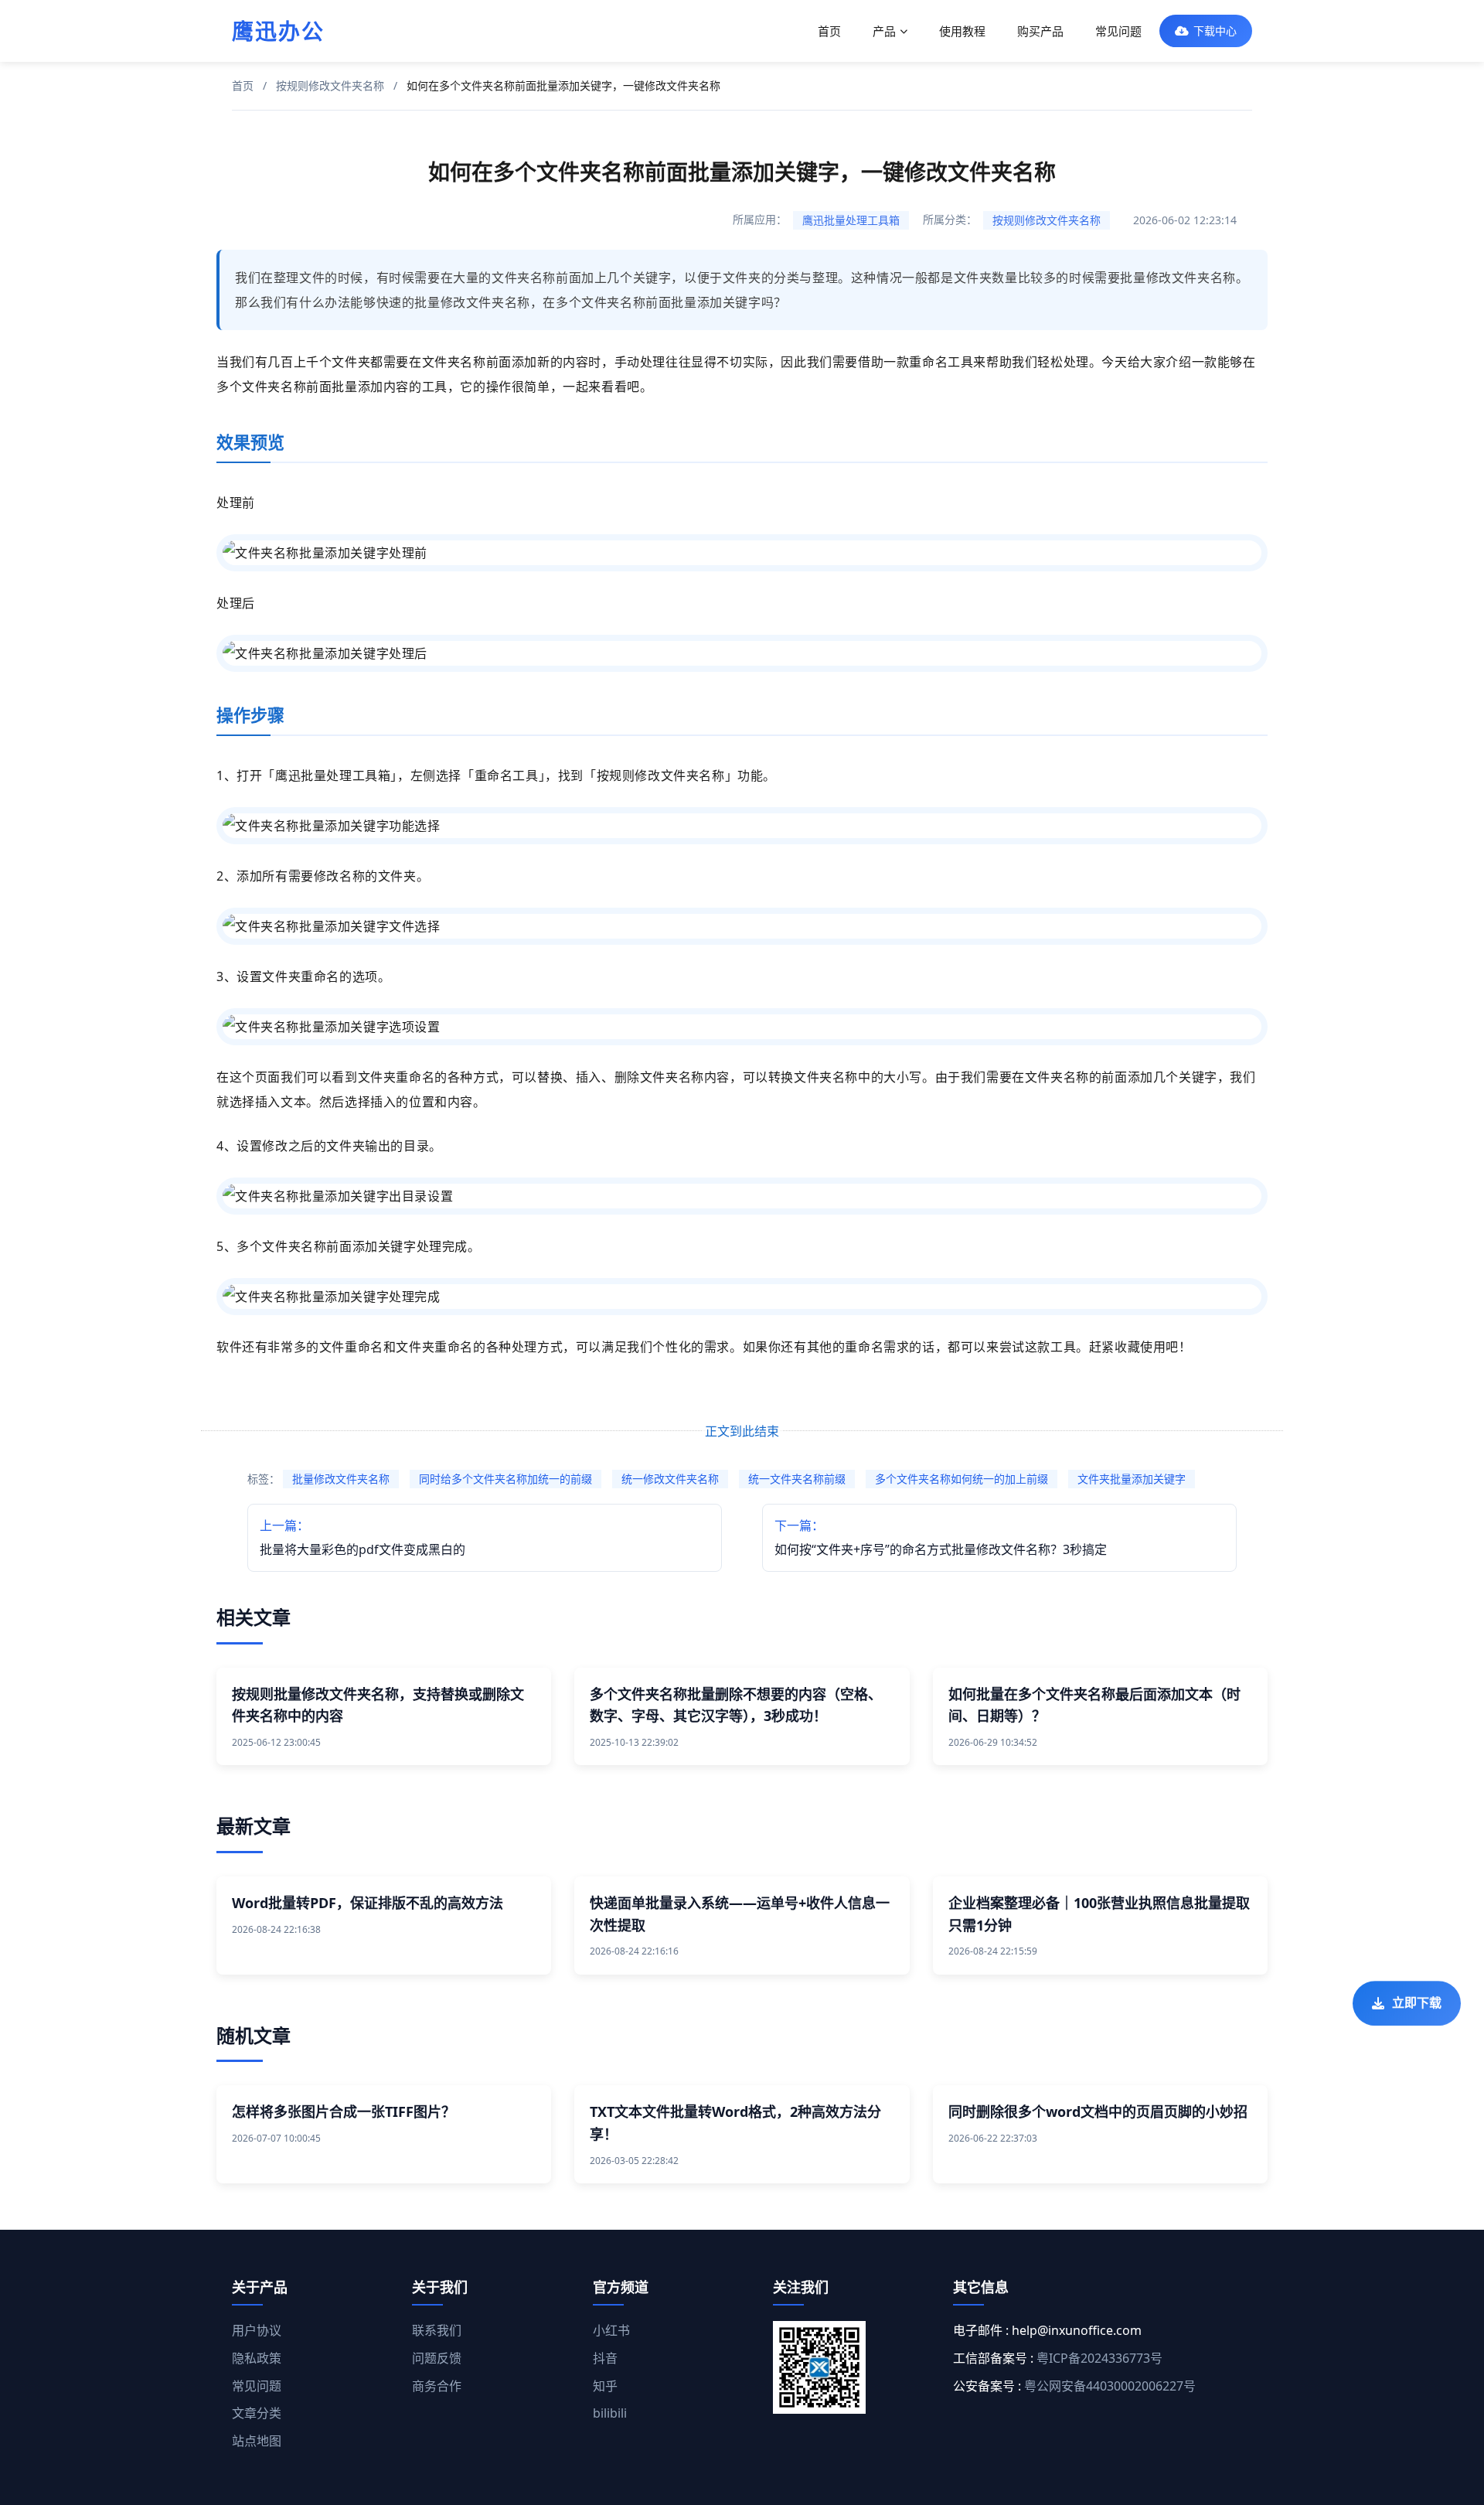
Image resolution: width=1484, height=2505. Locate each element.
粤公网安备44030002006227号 (1110, 2386)
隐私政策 (257, 2358)
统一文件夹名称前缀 (797, 1479)
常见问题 (1118, 31)
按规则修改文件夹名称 (330, 85)
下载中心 (1215, 31)
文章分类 (257, 2413)
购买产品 (1040, 31)
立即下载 (1417, 2001)
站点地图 (257, 2441)
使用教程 (962, 31)
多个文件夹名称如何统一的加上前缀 (962, 1479)
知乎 (605, 2386)
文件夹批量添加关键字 (1132, 1479)
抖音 (605, 2358)
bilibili (610, 2413)
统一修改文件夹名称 (670, 1479)
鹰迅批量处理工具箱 (851, 220)
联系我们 (437, 2330)
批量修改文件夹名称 (341, 1479)
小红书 (611, 2330)
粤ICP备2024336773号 (1099, 2358)
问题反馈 (437, 2358)
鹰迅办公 (278, 31)
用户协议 (257, 2330)
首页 (829, 31)
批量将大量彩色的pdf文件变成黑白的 (362, 1537)
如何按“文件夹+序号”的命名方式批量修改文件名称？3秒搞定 (941, 1537)
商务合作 (437, 2386)
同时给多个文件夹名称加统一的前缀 (505, 1479)
